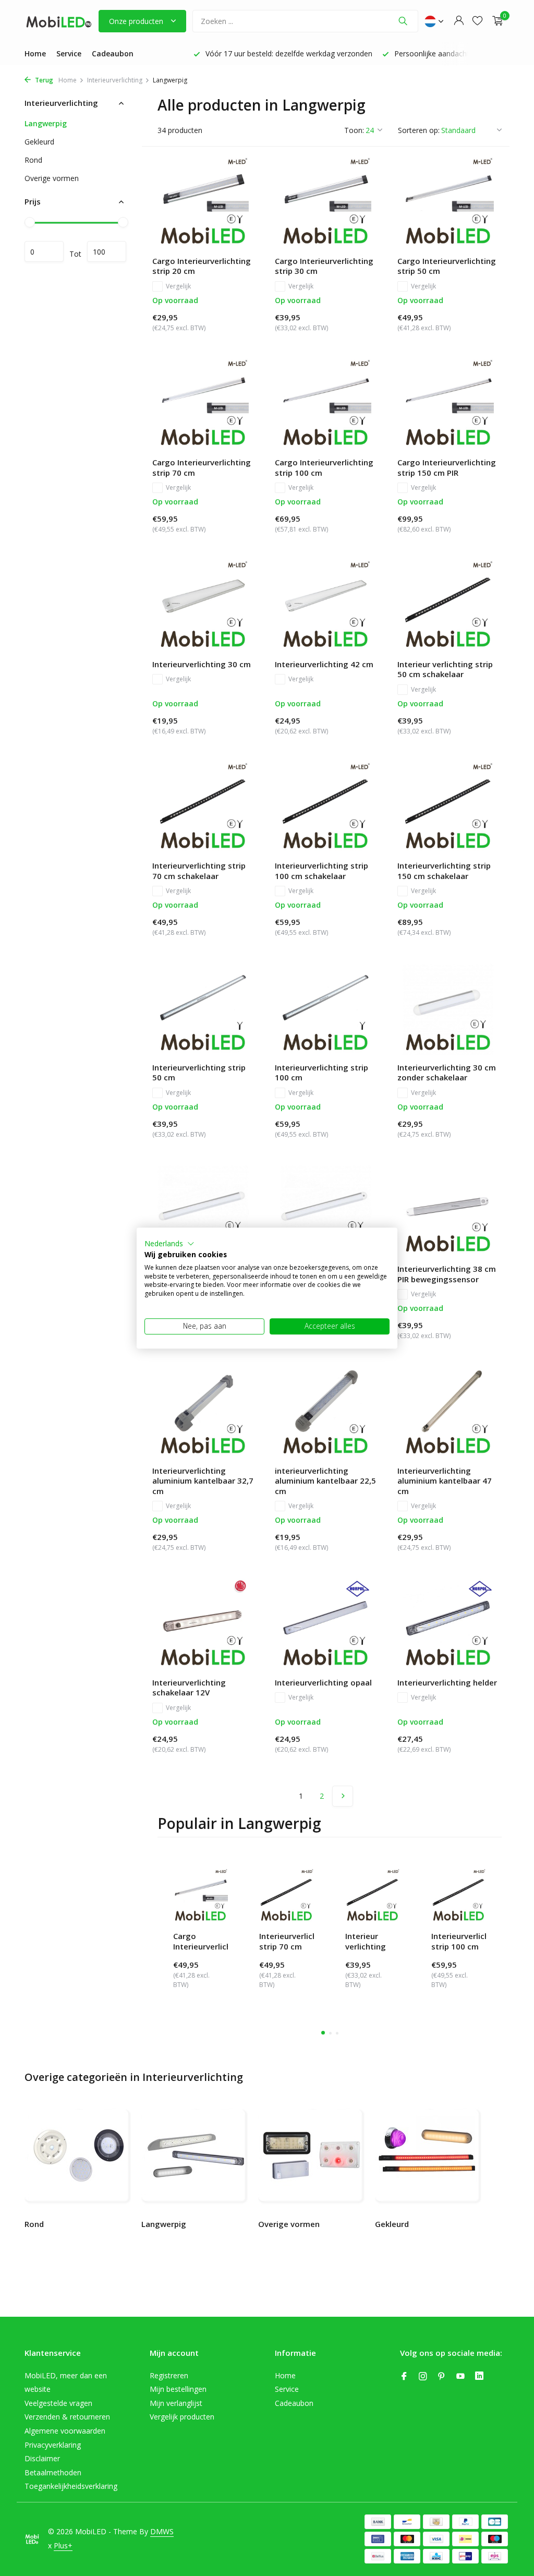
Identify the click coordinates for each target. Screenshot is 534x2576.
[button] (169, 1244)
